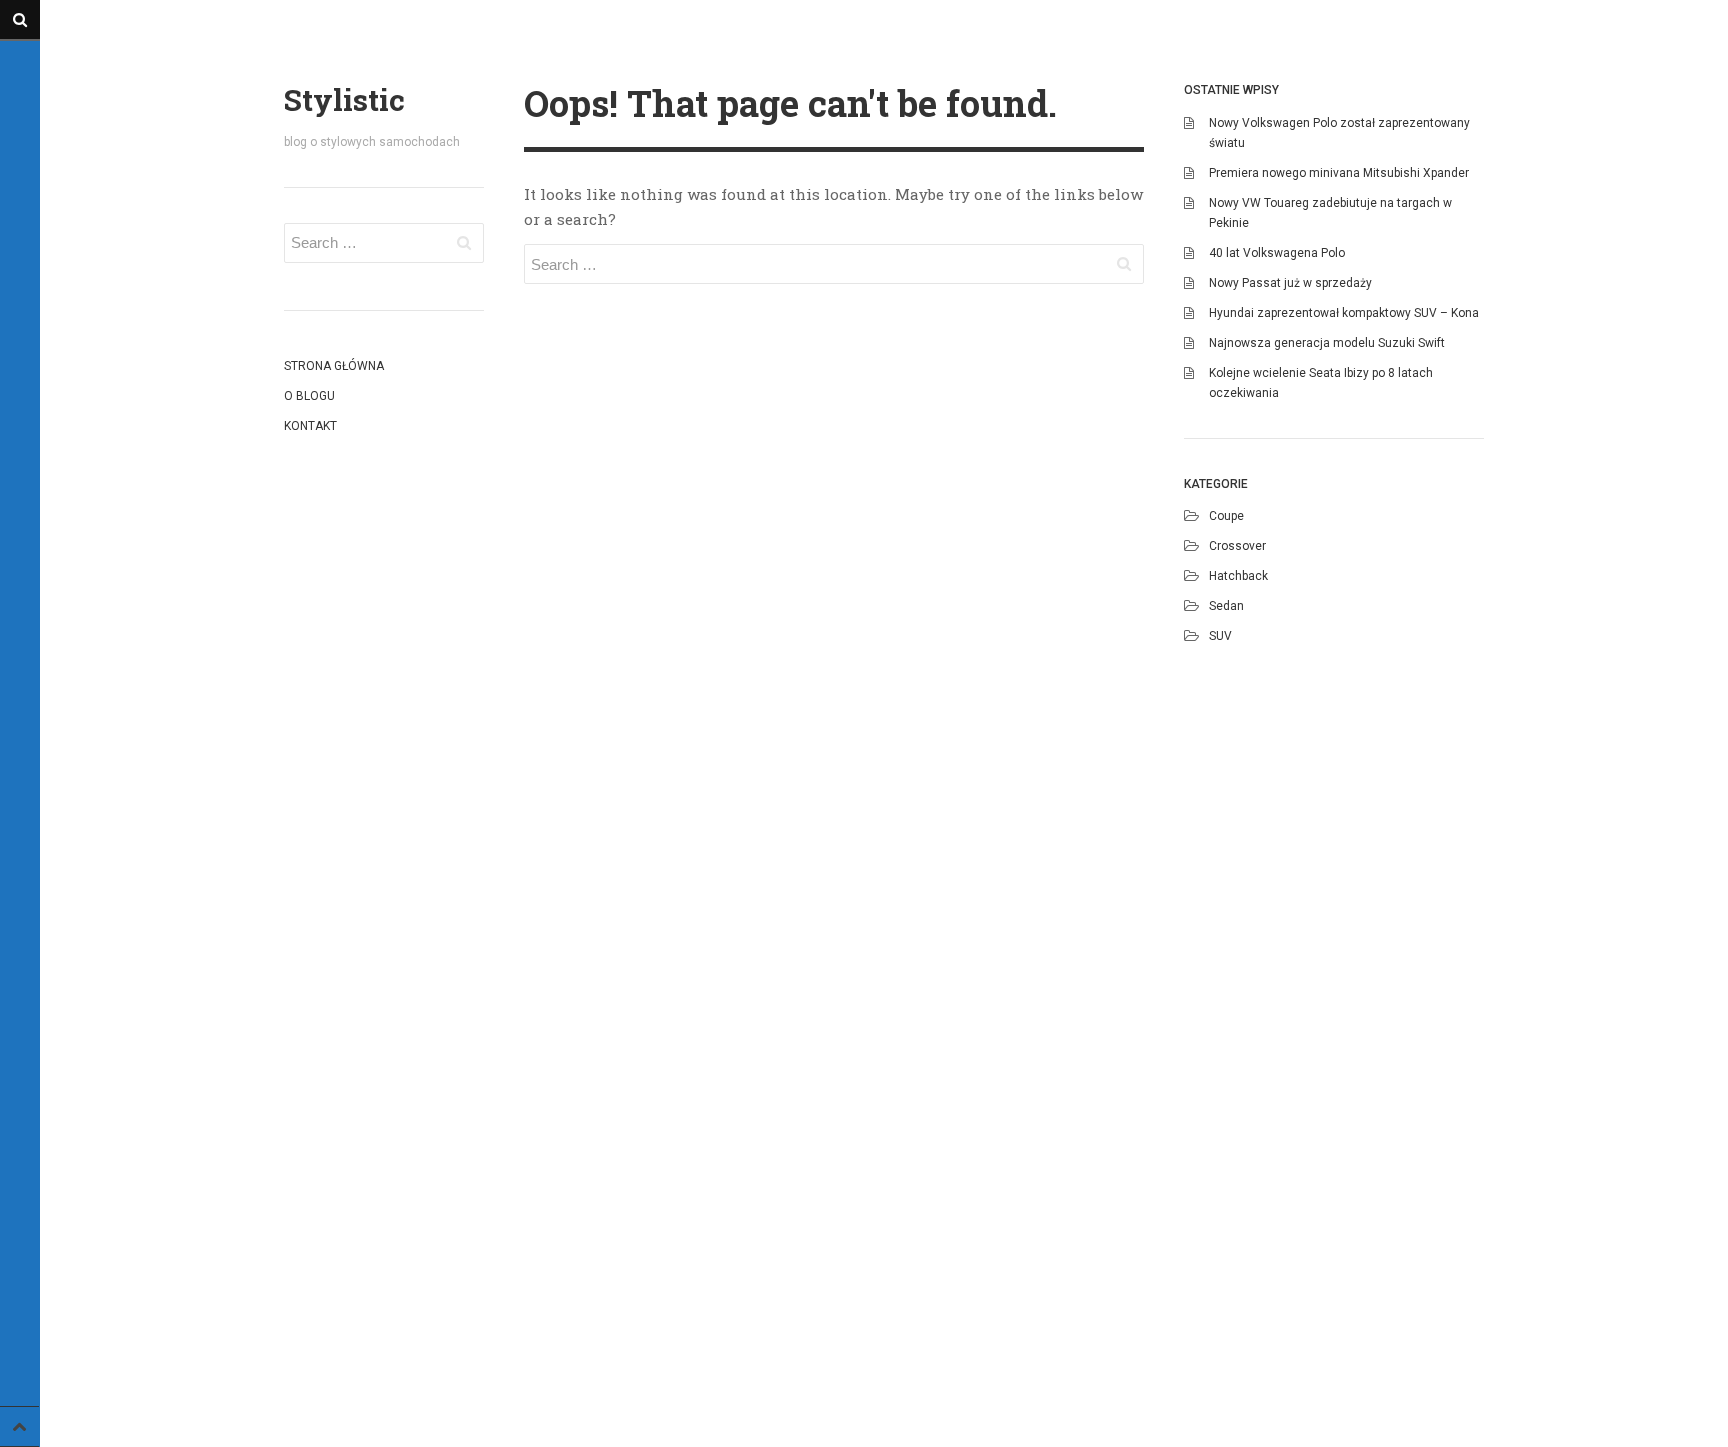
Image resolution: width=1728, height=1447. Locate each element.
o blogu (309, 396)
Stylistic (344, 99)
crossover (1237, 546)
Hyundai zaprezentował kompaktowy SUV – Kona (1344, 313)
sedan (1226, 606)
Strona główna (334, 366)
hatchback (1238, 576)
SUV (1220, 636)
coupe (1226, 516)
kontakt (310, 426)
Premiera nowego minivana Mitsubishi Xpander (1339, 173)
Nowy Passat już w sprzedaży (1290, 283)
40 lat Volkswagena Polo (1277, 253)
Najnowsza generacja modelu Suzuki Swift (1327, 343)
